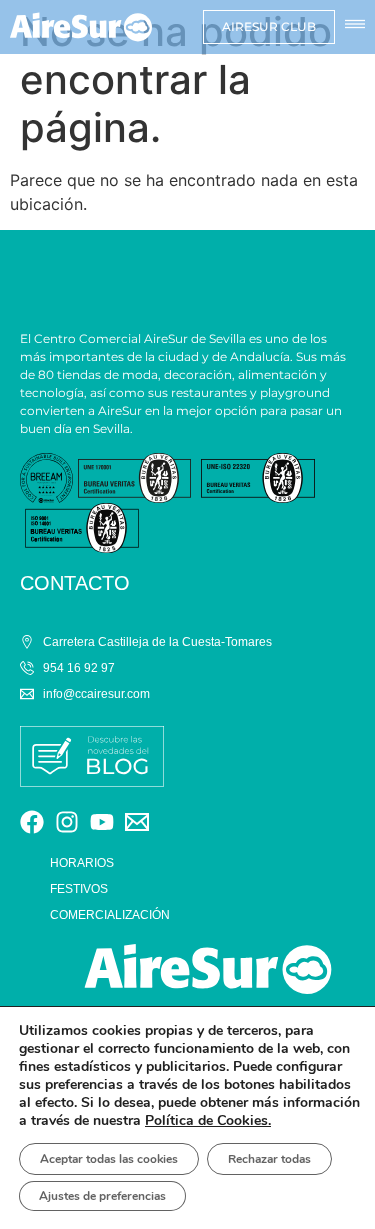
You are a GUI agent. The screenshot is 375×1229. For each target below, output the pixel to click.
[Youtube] (102, 822)
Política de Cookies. (208, 1120)
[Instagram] (67, 822)
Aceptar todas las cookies (109, 1159)
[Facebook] (32, 822)
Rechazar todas (269, 1159)
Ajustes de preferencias (102, 1196)
